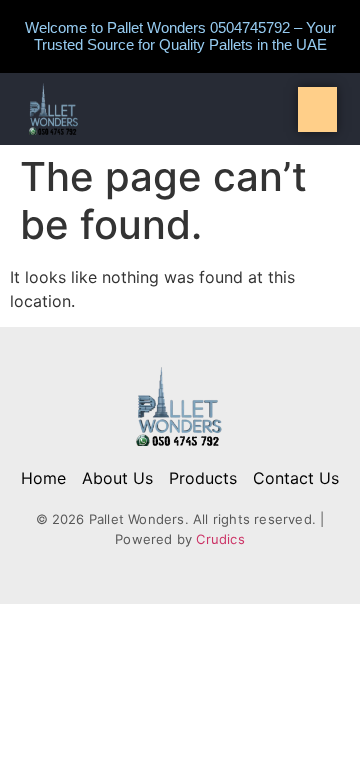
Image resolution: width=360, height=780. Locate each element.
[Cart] (317, 109)
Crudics (220, 539)
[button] (180, 109)
